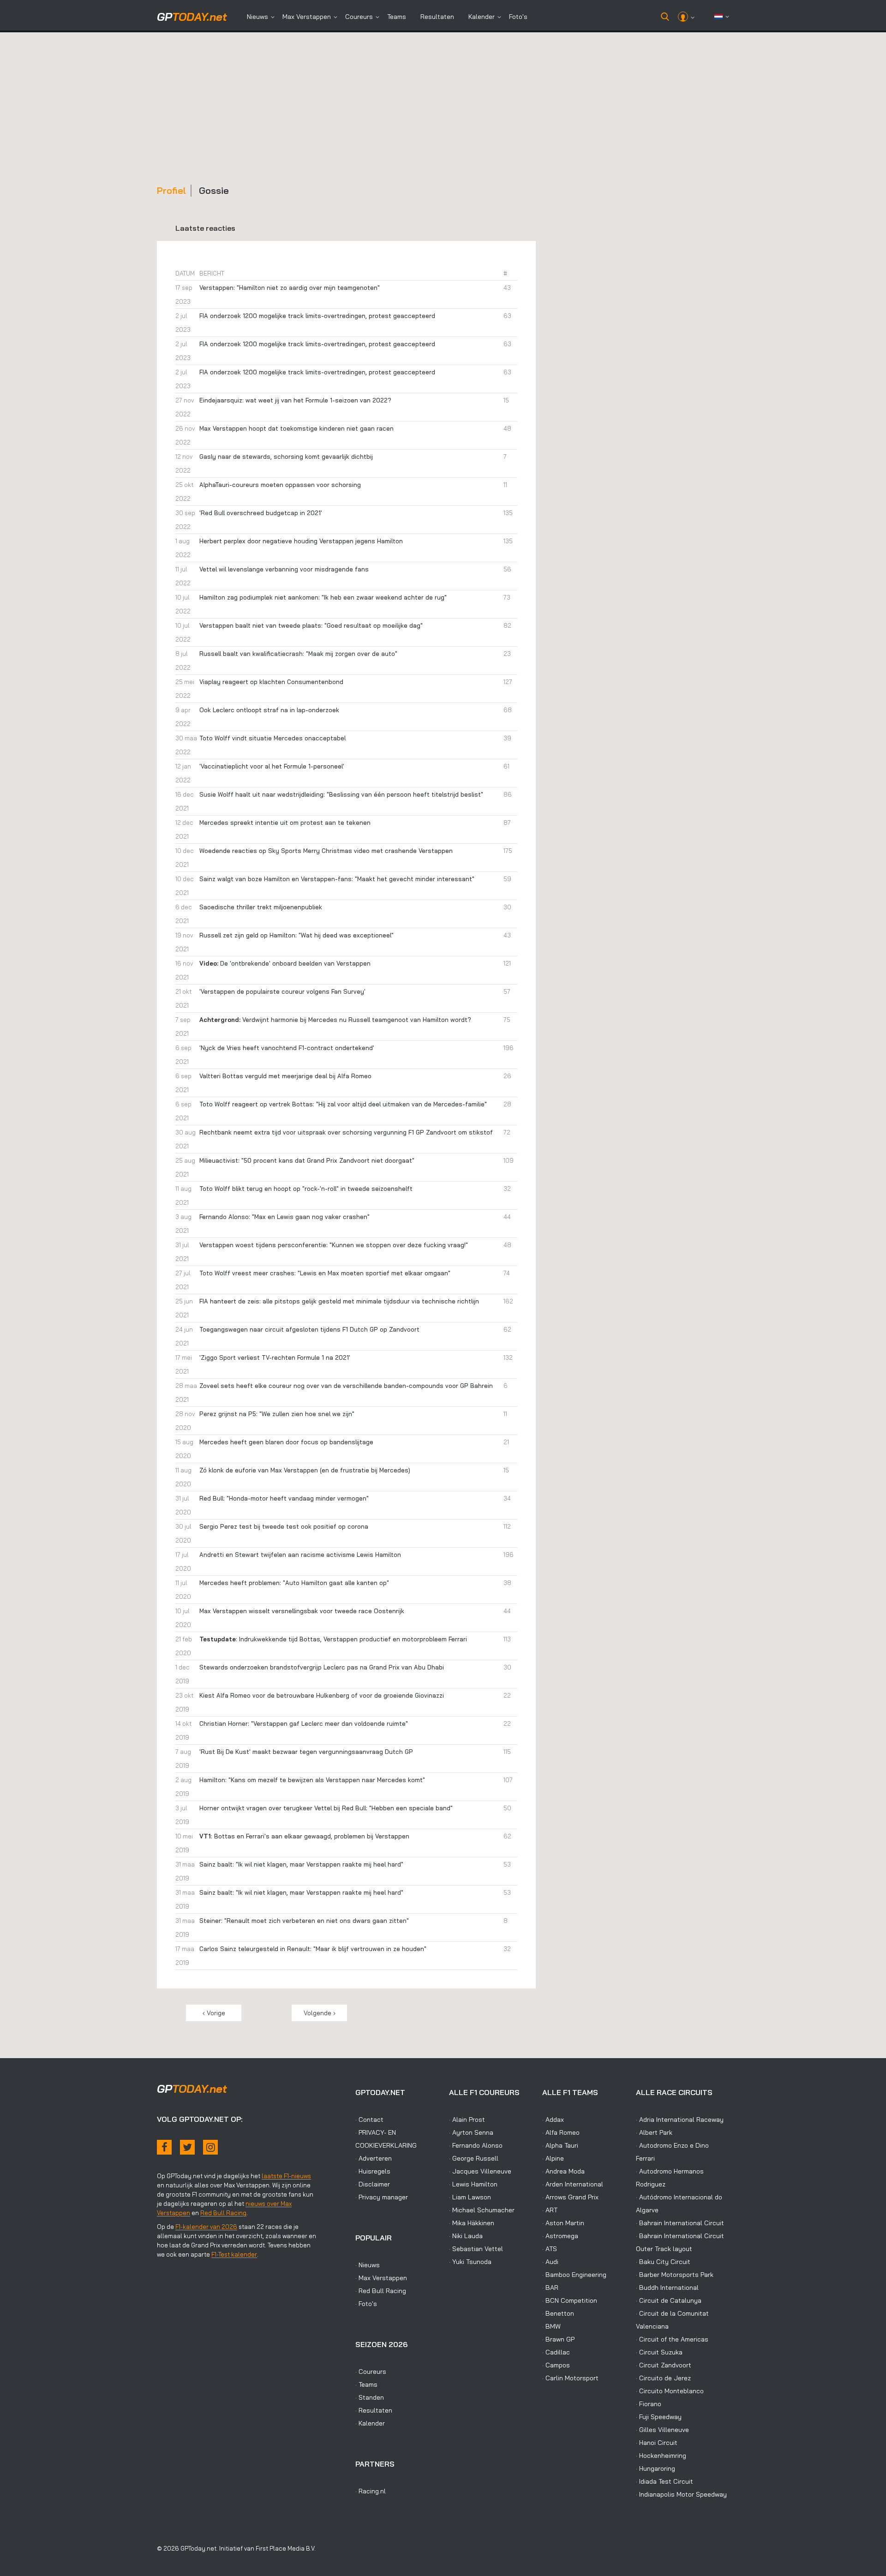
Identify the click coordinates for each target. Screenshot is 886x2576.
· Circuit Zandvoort (664, 2365)
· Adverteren (374, 2158)
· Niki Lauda (466, 2236)
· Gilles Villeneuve (662, 2430)
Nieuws (257, 17)
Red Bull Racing (223, 2213)
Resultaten (437, 17)
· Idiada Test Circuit (664, 2481)
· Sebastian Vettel (476, 2249)
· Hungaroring (656, 2468)
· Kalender (370, 2423)
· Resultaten (374, 2410)
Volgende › (320, 2013)
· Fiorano (649, 2404)
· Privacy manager (382, 2197)
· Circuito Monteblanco (670, 2391)
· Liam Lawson (470, 2197)
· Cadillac (556, 2352)
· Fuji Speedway (659, 2417)
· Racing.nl (371, 2491)
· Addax (553, 2120)
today (192, 17)
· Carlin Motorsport (570, 2378)
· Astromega (560, 2236)
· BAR (550, 2288)
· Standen (370, 2397)
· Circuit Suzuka (659, 2352)
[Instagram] (210, 2147)
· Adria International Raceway (680, 2120)
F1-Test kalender (234, 2254)
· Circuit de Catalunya (669, 2300)
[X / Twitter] (187, 2147)
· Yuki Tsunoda (470, 2262)
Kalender (482, 17)
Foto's (518, 17)
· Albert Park (654, 2132)
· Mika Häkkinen (472, 2223)
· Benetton (558, 2313)
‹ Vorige (214, 2013)
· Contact (369, 2120)
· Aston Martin (563, 2223)
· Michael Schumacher (482, 2210)
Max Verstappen (307, 17)
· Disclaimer (373, 2184)
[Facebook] (164, 2147)
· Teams (366, 2384)
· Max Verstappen (381, 2278)
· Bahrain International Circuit (680, 2223)
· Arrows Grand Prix (570, 2197)
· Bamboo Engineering (574, 2275)
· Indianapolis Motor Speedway (681, 2494)
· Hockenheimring (661, 2456)
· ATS (550, 2249)
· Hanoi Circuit (657, 2443)
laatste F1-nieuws (286, 2176)
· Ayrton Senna (471, 2132)
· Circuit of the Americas (672, 2339)
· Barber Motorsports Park (675, 2275)
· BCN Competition (570, 2300)
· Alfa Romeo (561, 2132)
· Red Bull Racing (381, 2291)
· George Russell (474, 2158)
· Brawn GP (558, 2339)
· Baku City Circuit (663, 2262)
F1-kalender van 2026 (206, 2227)
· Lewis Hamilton (473, 2184)
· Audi (550, 2262)
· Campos (556, 2365)
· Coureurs (371, 2372)
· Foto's (366, 2304)
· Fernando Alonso (476, 2145)
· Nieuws (368, 2265)
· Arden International (573, 2184)
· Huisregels (373, 2171)
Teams (397, 17)
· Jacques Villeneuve (480, 2171)
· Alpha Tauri (560, 2145)
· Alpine (553, 2158)
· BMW (551, 2326)
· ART (550, 2210)
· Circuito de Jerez (663, 2378)
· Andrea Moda (563, 2171)
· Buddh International (667, 2288)
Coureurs (359, 17)
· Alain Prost (467, 2120)
